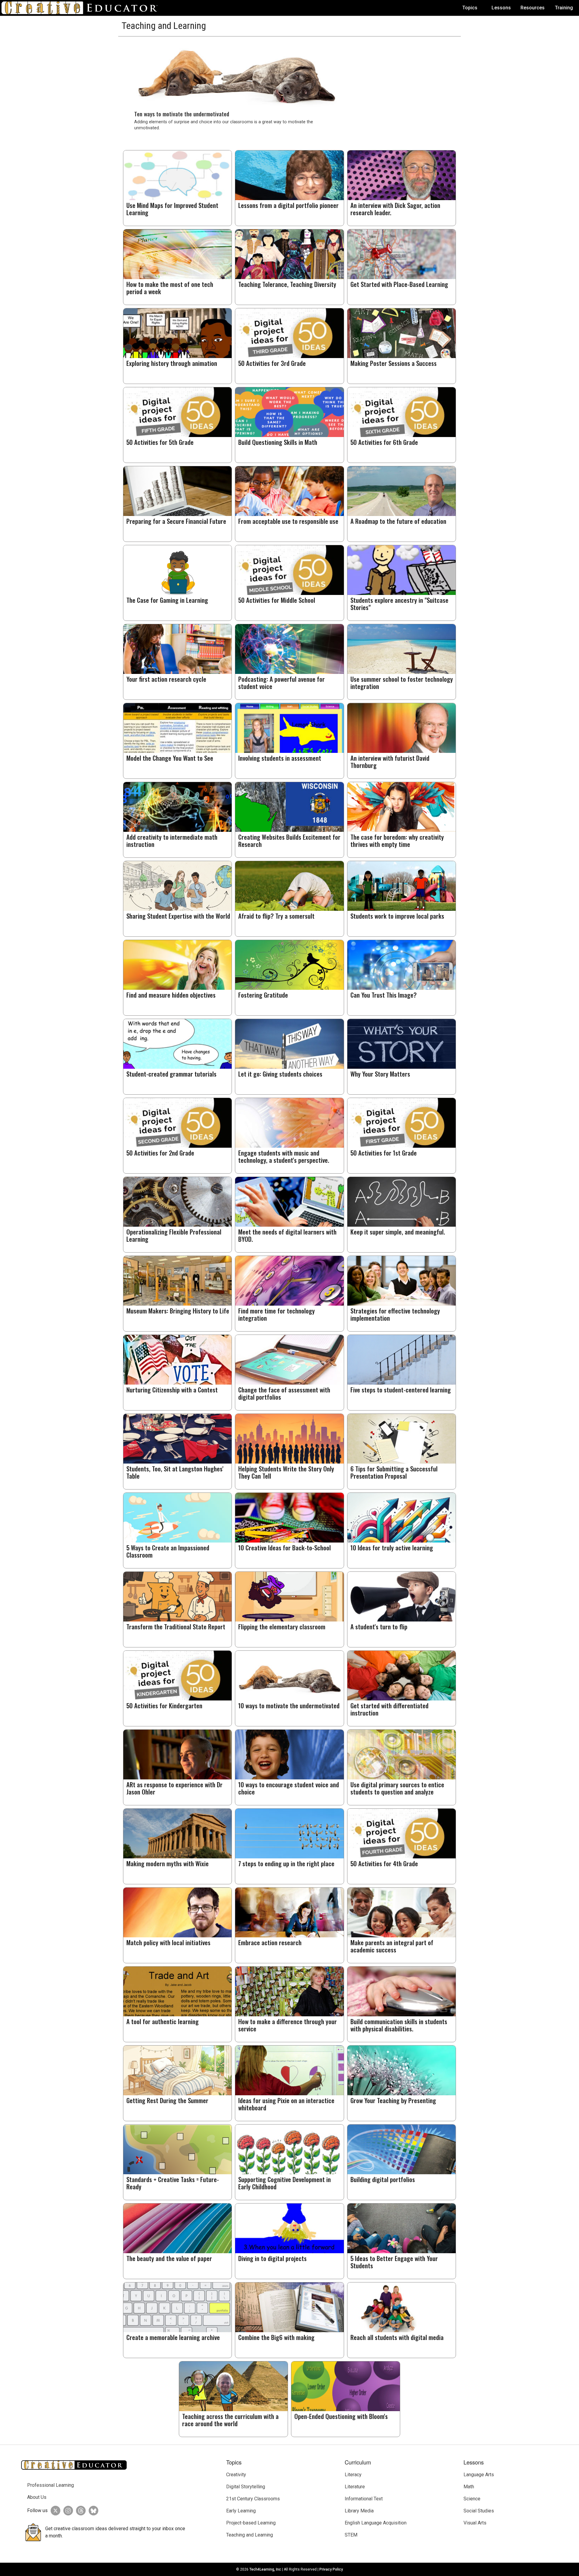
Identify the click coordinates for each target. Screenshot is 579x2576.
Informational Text (364, 2499)
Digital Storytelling (246, 2487)
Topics (470, 8)
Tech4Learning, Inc (265, 2569)
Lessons (501, 8)
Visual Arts (475, 2523)
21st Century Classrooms (253, 2499)
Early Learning (241, 2511)
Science (472, 2499)
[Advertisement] (400, 79)
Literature (355, 2487)
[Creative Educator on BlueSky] (92, 2511)
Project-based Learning (251, 2523)
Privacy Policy (331, 2569)
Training (564, 8)
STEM (351, 2535)
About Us (37, 2497)
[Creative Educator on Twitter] (54, 2511)
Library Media (359, 2511)
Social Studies (479, 2511)
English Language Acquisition (376, 2523)
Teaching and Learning (250, 2535)
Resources (533, 8)
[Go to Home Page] (82, 8)
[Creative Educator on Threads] (79, 2511)
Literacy (353, 2475)
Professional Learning (51, 2485)
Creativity (236, 2475)
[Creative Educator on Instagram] (67, 2511)
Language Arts (479, 2475)
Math (469, 2487)
